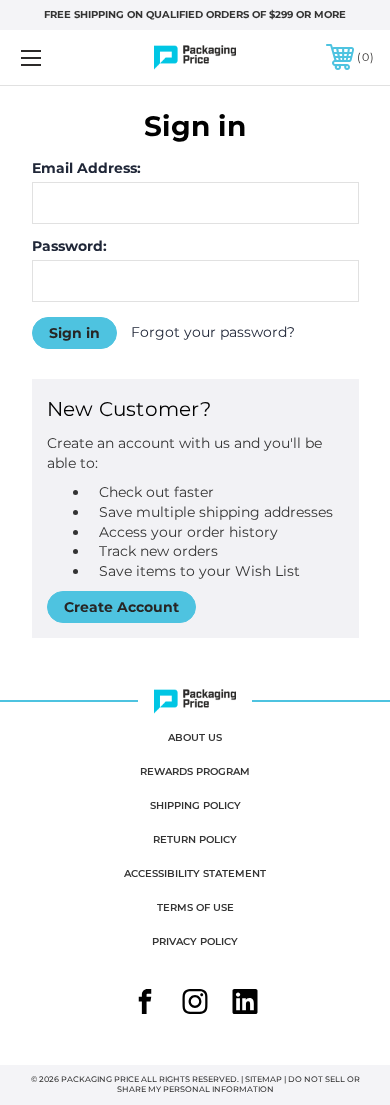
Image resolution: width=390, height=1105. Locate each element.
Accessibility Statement (195, 873)
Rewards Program (195, 771)
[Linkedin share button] (245, 1004)
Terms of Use (195, 907)
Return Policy (195, 839)
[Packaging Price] (195, 57)
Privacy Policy (195, 941)
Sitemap (263, 1079)
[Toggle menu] (56, 57)
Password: (69, 246)
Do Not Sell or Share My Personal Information (238, 1084)
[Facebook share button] (145, 1004)
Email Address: (86, 168)
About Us (195, 737)
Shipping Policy (195, 805)
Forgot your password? (213, 332)
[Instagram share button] (195, 1004)
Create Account (121, 607)
